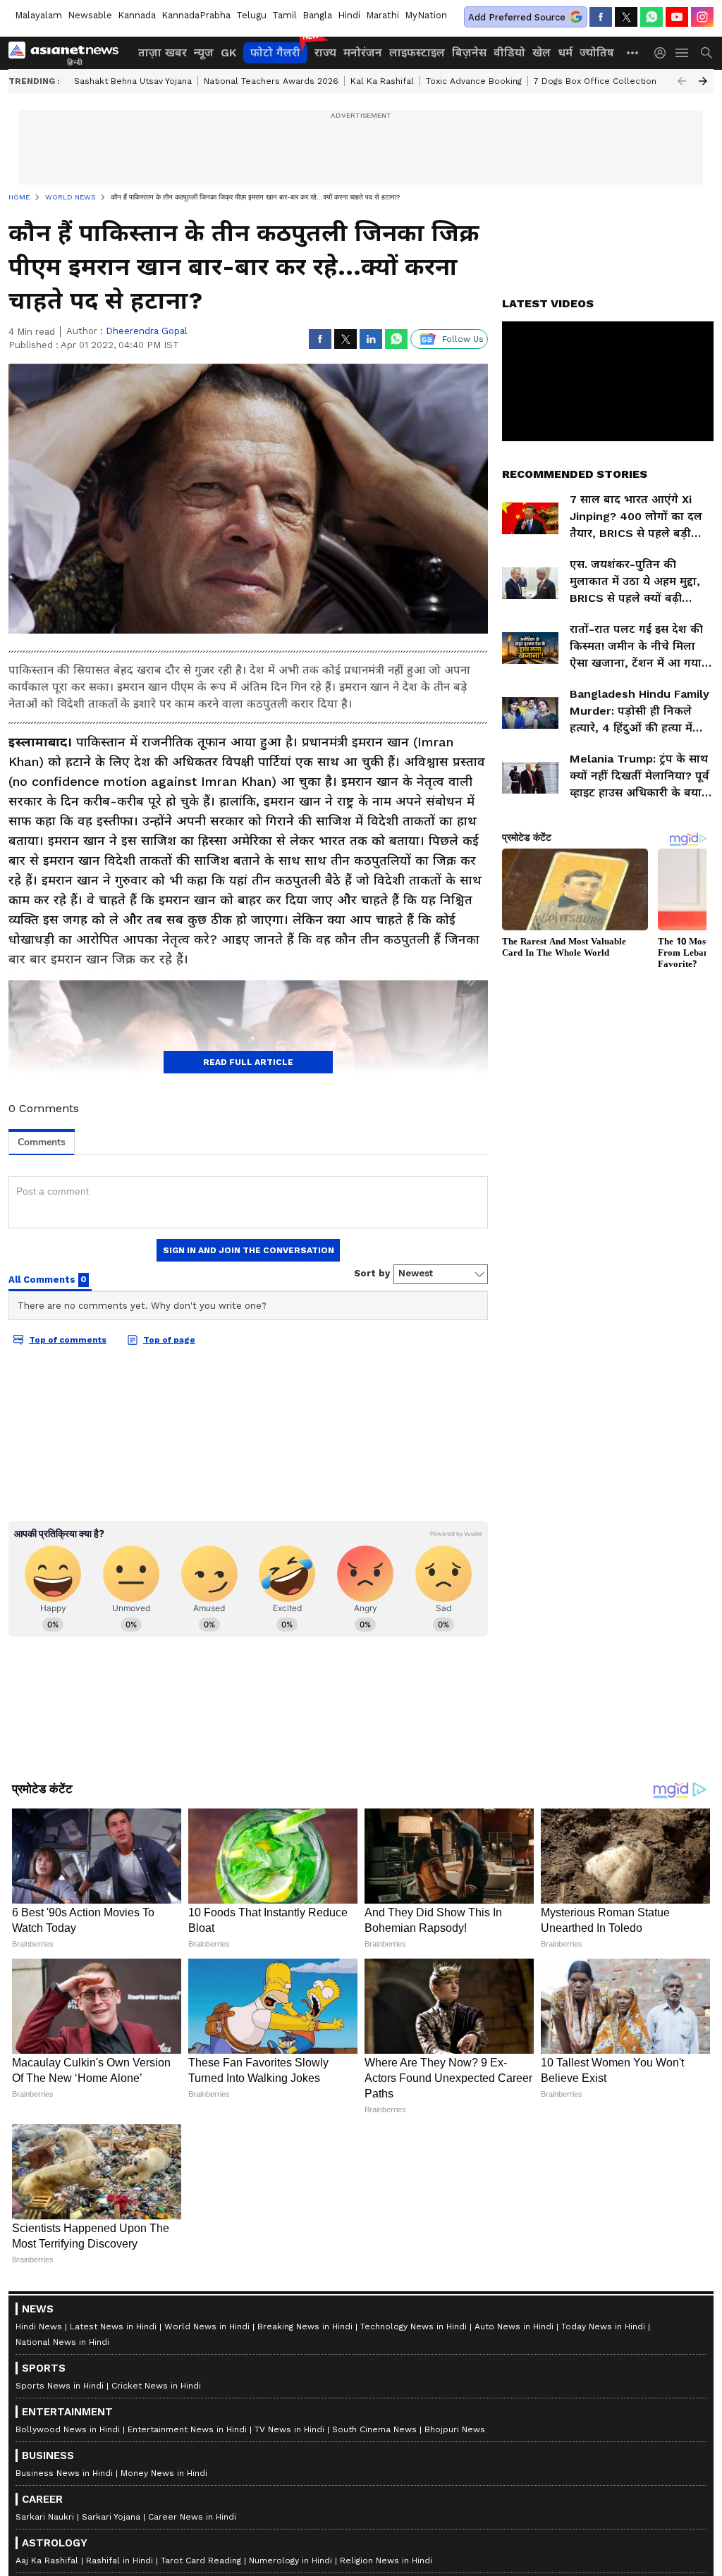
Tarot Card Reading (201, 2560)
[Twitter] (626, 17)
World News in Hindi (207, 2327)
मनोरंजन (363, 53)
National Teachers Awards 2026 (271, 81)
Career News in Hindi (192, 2517)
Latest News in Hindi (113, 2327)
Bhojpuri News (455, 2429)
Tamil (284, 15)
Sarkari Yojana (111, 2517)
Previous (682, 81)
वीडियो (509, 53)
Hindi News (39, 2327)
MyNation (426, 15)
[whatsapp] (651, 17)
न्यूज (204, 53)
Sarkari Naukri (45, 2517)
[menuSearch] (706, 53)
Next (703, 81)
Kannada (137, 15)
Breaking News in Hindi (305, 2327)
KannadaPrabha (196, 15)
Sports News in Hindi (60, 2386)
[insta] (702, 17)
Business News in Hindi (64, 2473)
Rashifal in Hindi (120, 2560)
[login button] (663, 53)
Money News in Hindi (164, 2473)
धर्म (565, 53)
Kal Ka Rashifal (382, 81)
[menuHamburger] (683, 53)
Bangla (317, 15)
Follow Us (463, 339)
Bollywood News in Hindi (68, 2429)
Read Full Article (248, 1062)
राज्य (325, 53)
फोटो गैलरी (275, 53)
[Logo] (68, 53)
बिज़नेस (469, 53)
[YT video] (677, 17)
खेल (541, 53)
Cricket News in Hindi (156, 2386)
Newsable (90, 15)
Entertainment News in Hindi (187, 2429)
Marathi (383, 15)
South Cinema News (374, 2429)
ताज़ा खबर (163, 53)
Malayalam (38, 15)
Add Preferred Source (517, 17)
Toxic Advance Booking (474, 81)
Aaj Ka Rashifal (47, 2560)
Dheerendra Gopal (147, 331)
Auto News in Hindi (514, 2327)
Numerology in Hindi (290, 2560)
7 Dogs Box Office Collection (595, 81)
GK (228, 53)
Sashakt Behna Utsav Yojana (133, 81)
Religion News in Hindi (386, 2560)
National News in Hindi (62, 2342)
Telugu (251, 15)
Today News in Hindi (603, 2327)
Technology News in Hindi (414, 2327)
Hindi (349, 15)
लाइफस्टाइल (417, 53)
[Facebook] (601, 17)
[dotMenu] (633, 53)
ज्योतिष (597, 53)
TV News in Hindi (289, 2429)
